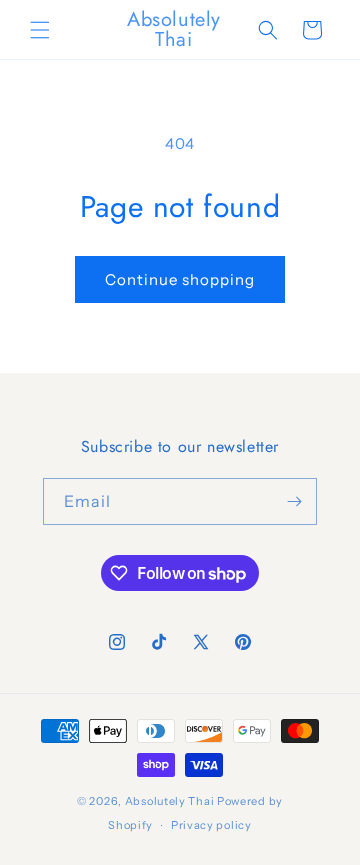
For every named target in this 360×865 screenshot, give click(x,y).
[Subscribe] (294, 501)
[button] (40, 30)
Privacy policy (211, 825)
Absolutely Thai (170, 801)
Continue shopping (180, 279)
